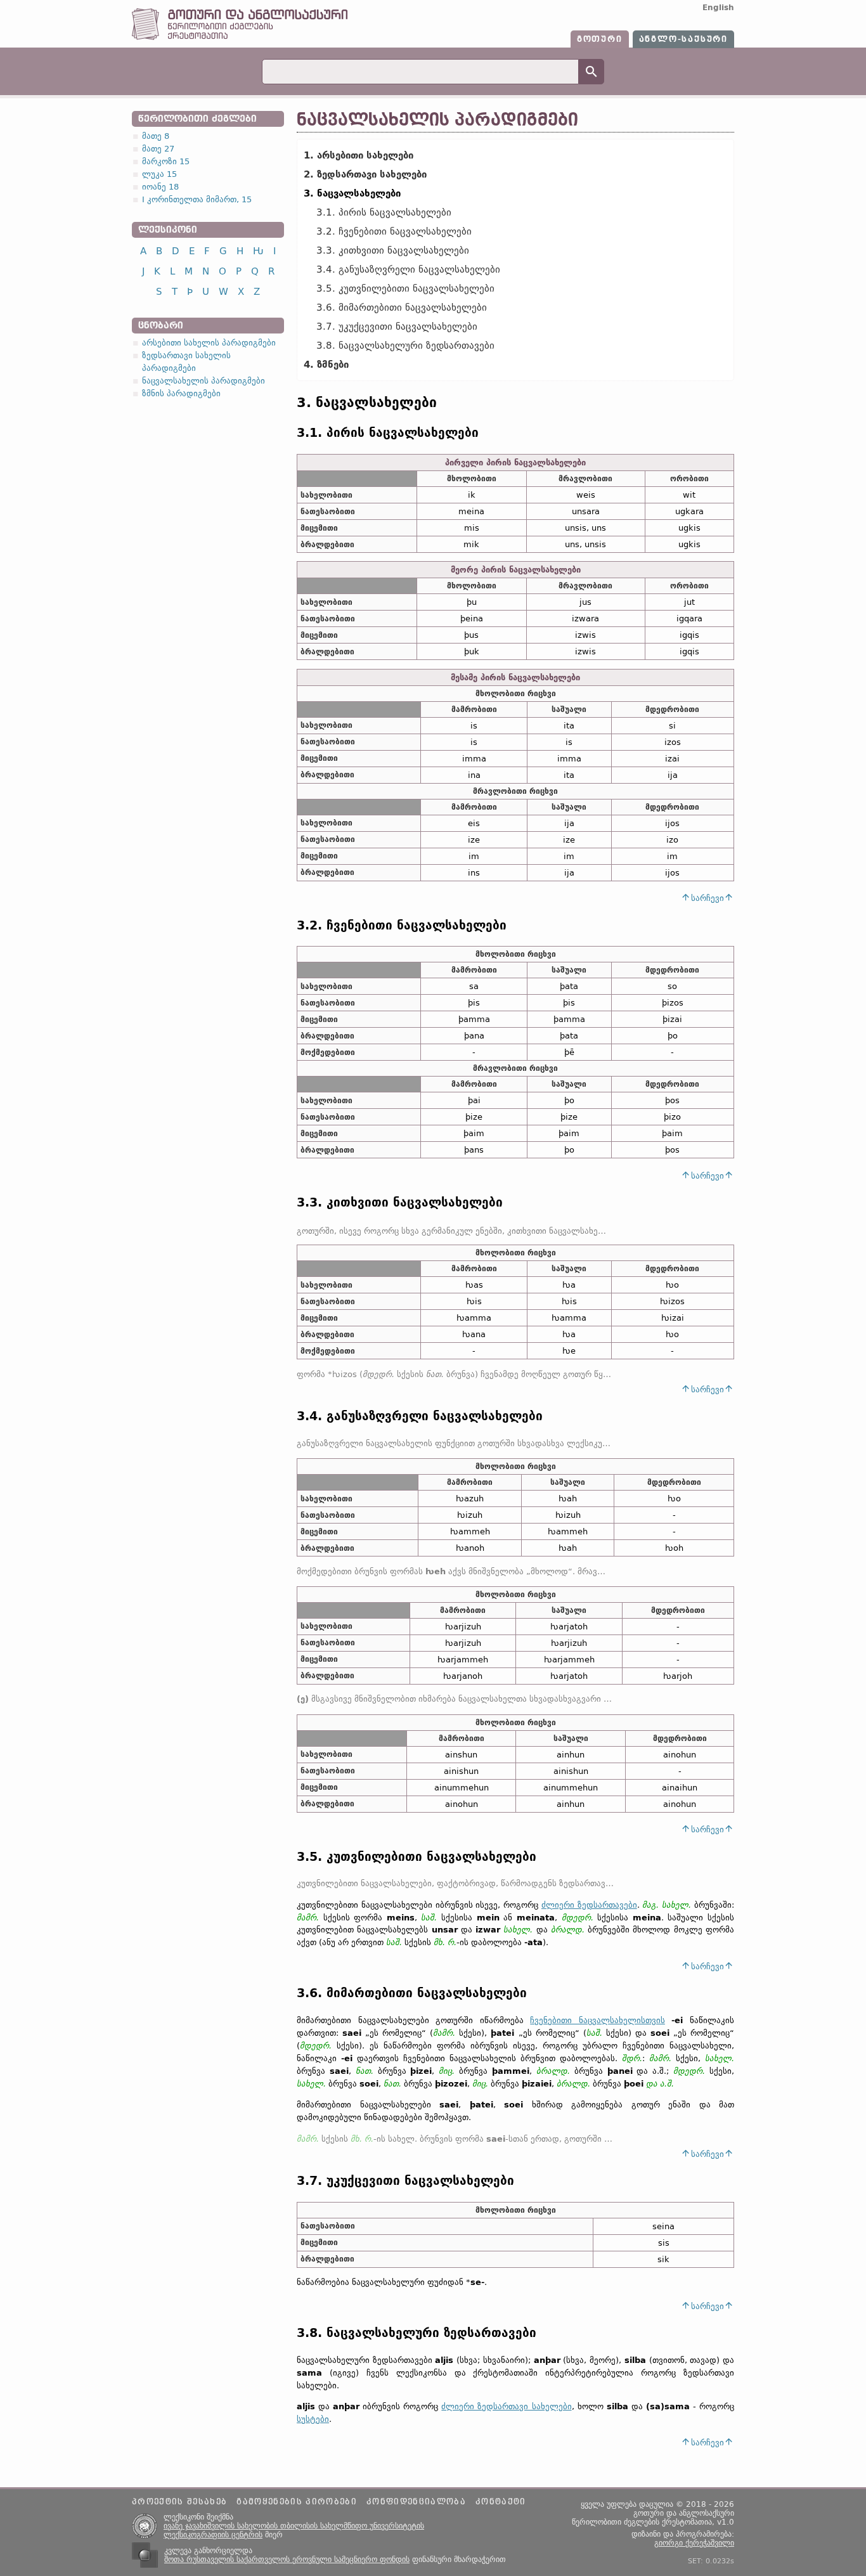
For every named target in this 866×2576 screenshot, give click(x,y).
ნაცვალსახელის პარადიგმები (204, 381)
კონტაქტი (501, 2502)
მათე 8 (156, 136)
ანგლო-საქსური (683, 39)
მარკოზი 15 (166, 161)
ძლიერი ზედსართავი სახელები (506, 2406)
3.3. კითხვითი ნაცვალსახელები (393, 250)
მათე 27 (158, 149)
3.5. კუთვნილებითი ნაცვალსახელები (405, 288)
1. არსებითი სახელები (359, 155)
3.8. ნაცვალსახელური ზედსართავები (405, 346)
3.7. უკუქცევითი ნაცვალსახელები (397, 327)
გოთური (600, 39)
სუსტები (313, 2419)
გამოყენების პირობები (297, 2502)
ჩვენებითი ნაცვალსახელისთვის (598, 2020)
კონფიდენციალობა (416, 2502)
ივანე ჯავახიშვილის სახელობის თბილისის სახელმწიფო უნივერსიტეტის (294, 2526)
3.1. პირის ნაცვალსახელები (384, 212)
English (718, 8)
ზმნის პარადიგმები (181, 393)
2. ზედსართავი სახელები (365, 174)
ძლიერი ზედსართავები (589, 1905)
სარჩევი (708, 898)
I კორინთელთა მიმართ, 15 (197, 199)
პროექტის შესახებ (179, 2502)
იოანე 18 (160, 187)
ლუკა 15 (159, 174)
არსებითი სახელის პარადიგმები (209, 343)
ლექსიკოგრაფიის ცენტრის (213, 2535)
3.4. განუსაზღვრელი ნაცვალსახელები (408, 269)
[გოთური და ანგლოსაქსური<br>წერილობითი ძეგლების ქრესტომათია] (240, 37)
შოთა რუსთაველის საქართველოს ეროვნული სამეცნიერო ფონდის (287, 2560)
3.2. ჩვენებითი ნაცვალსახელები (394, 231)
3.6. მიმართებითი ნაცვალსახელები (402, 307)
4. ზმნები (326, 365)
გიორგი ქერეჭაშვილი (694, 2543)
